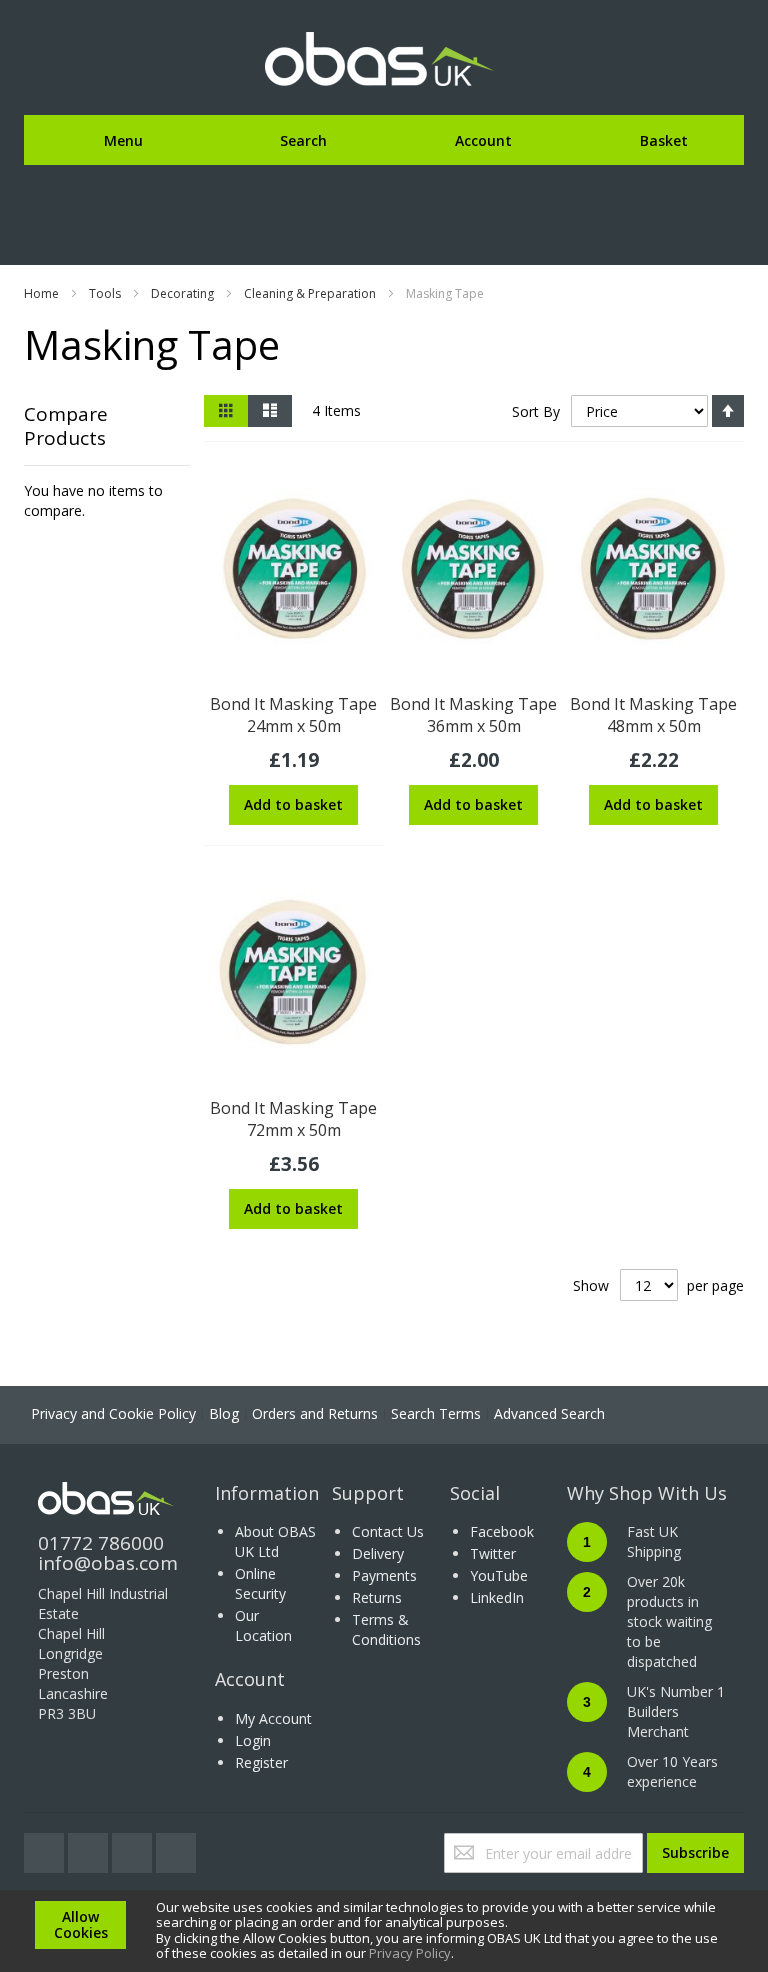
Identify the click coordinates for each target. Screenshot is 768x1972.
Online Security (260, 1583)
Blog (224, 1413)
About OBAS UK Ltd (275, 1541)
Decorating (182, 293)
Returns (377, 1597)
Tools (105, 293)
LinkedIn (497, 1597)
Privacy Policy (410, 1953)
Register (261, 1762)
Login (253, 1740)
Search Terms (436, 1413)
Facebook (502, 1531)
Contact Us (388, 1531)
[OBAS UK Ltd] (384, 60)
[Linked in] (176, 1847)
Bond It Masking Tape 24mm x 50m (293, 715)
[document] (384, 1931)
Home (41, 293)
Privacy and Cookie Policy (113, 1413)
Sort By (536, 411)
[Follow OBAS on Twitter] (46, 1847)
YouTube (499, 1575)
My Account (273, 1718)
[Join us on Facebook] (90, 1847)
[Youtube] (134, 1847)
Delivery (378, 1553)
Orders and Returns (315, 1413)
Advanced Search (549, 1413)
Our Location (263, 1625)
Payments (384, 1575)
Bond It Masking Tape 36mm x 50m (473, 715)
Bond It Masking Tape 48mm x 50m (653, 715)
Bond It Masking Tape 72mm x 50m (293, 1119)
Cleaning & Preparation (310, 293)
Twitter (493, 1553)
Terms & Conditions (386, 1629)
